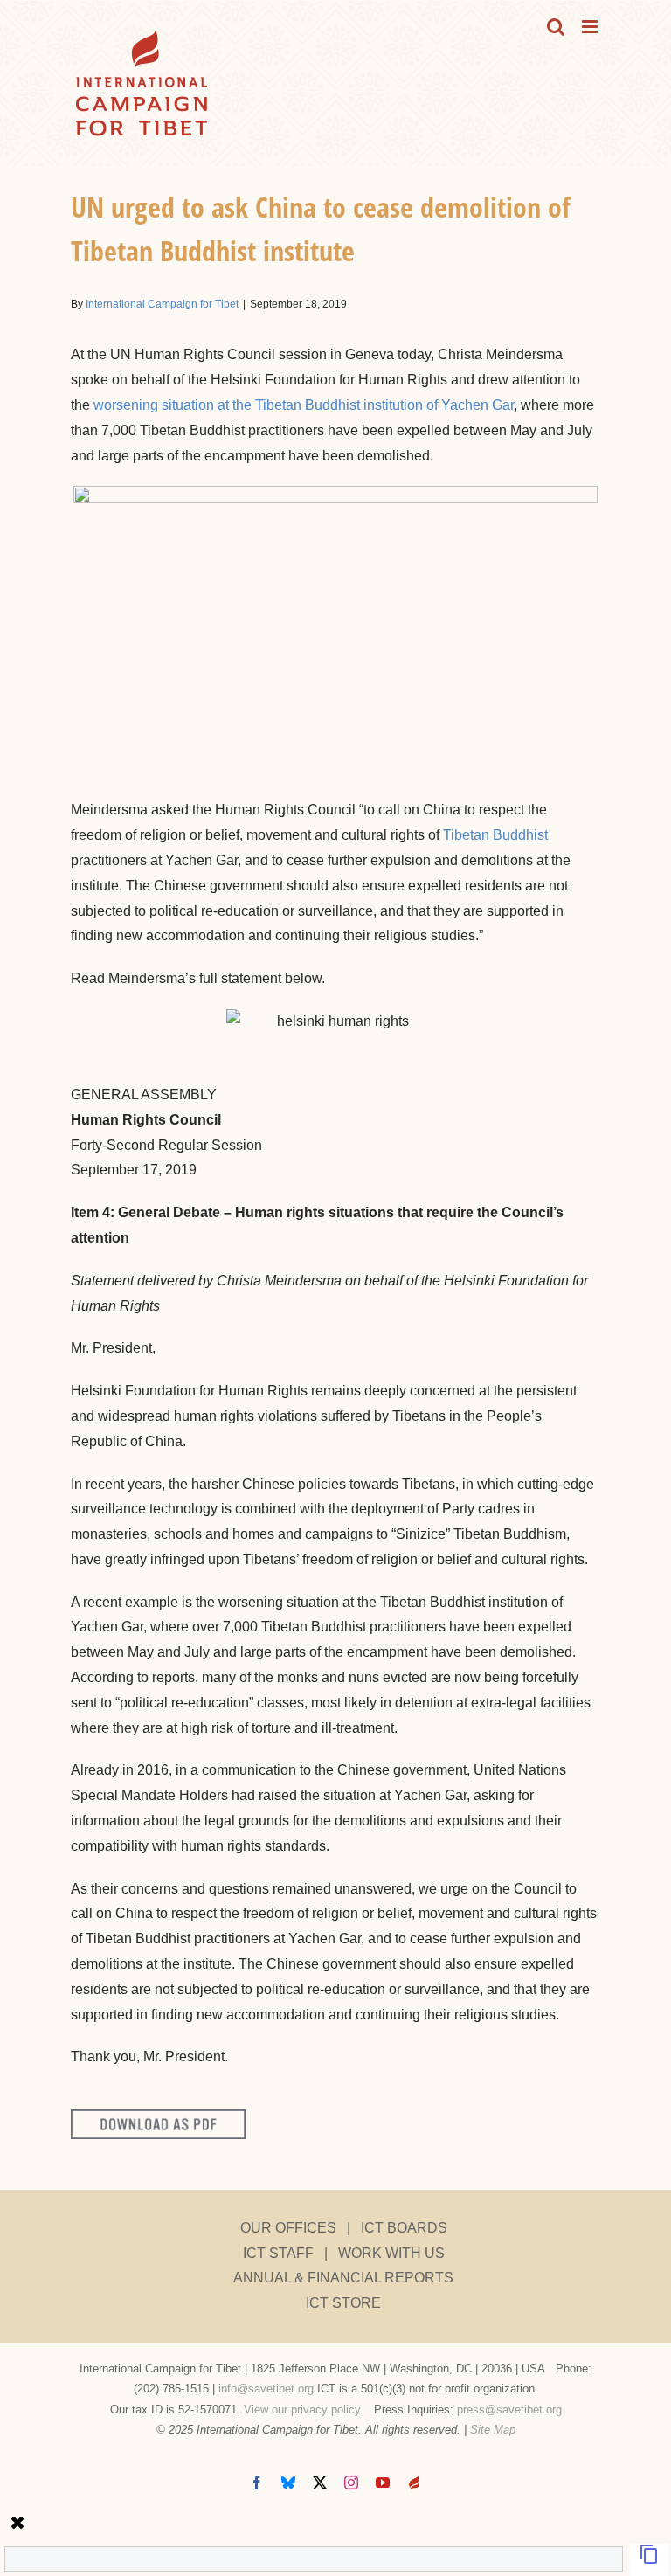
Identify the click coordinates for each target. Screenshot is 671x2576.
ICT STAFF (278, 2253)
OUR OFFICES (288, 2228)
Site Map (493, 2430)
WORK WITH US (391, 2253)
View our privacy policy (302, 2410)
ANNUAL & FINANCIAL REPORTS (343, 2278)
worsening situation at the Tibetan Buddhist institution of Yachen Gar (304, 405)
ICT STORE (343, 2303)
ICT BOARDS (404, 2228)
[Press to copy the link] (649, 2560)
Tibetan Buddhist (495, 835)
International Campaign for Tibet (162, 304)
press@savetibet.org (509, 2410)
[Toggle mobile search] (556, 27)
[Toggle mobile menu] (591, 27)
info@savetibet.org (266, 2389)
